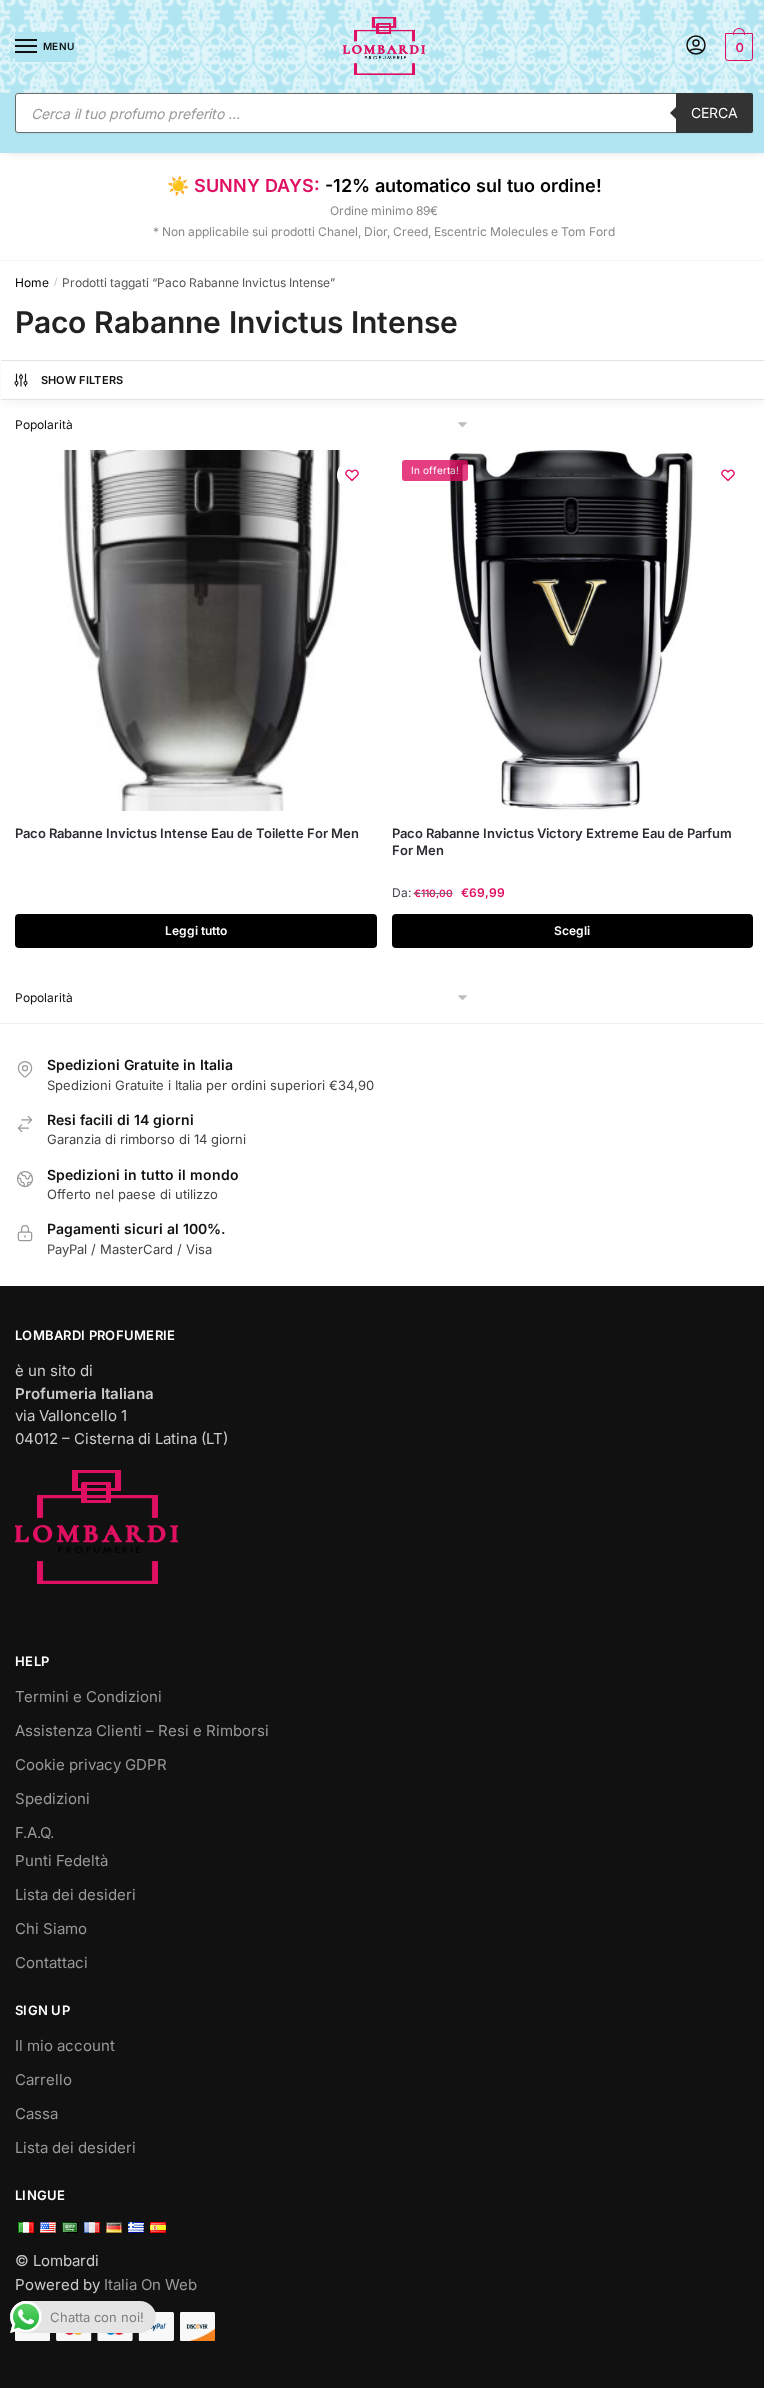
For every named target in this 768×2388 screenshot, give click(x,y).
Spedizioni (52, 1798)
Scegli (572, 930)
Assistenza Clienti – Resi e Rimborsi (142, 1730)
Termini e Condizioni (88, 1696)
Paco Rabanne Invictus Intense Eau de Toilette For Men (187, 833)
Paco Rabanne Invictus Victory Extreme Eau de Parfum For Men (562, 841)
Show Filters (82, 380)
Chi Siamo (51, 1928)
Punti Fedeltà (61, 1860)
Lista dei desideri (75, 1894)
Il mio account (65, 2045)
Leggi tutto (196, 930)
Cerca (714, 112)
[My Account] (696, 46)
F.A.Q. (34, 1832)
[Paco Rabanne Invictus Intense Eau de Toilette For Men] (196, 631)
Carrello (43, 2079)
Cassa (36, 2113)
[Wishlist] (352, 475)
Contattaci (51, 1962)
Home (32, 282)
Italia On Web (150, 2284)
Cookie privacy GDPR (91, 1764)
